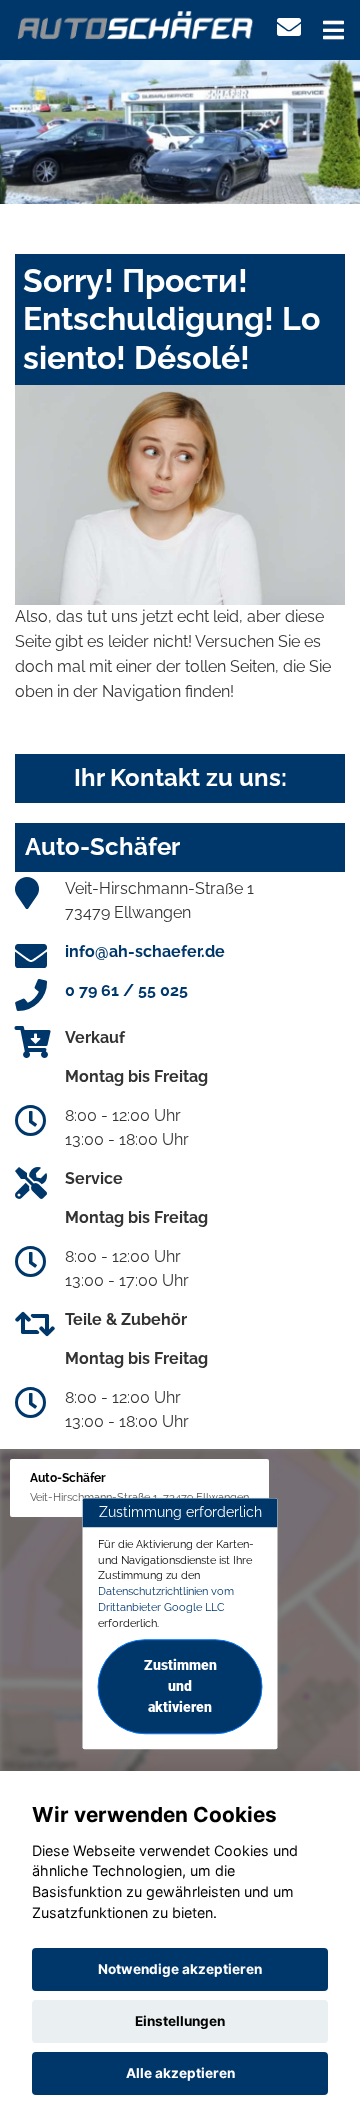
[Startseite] (136, 23)
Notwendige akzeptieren (180, 1969)
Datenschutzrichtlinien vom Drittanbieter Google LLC (166, 1599)
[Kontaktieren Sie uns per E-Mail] (289, 27)
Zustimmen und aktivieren (180, 1687)
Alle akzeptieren (180, 2073)
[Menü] (333, 30)
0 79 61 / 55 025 (126, 990)
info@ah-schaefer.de (145, 951)
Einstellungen (180, 2021)
